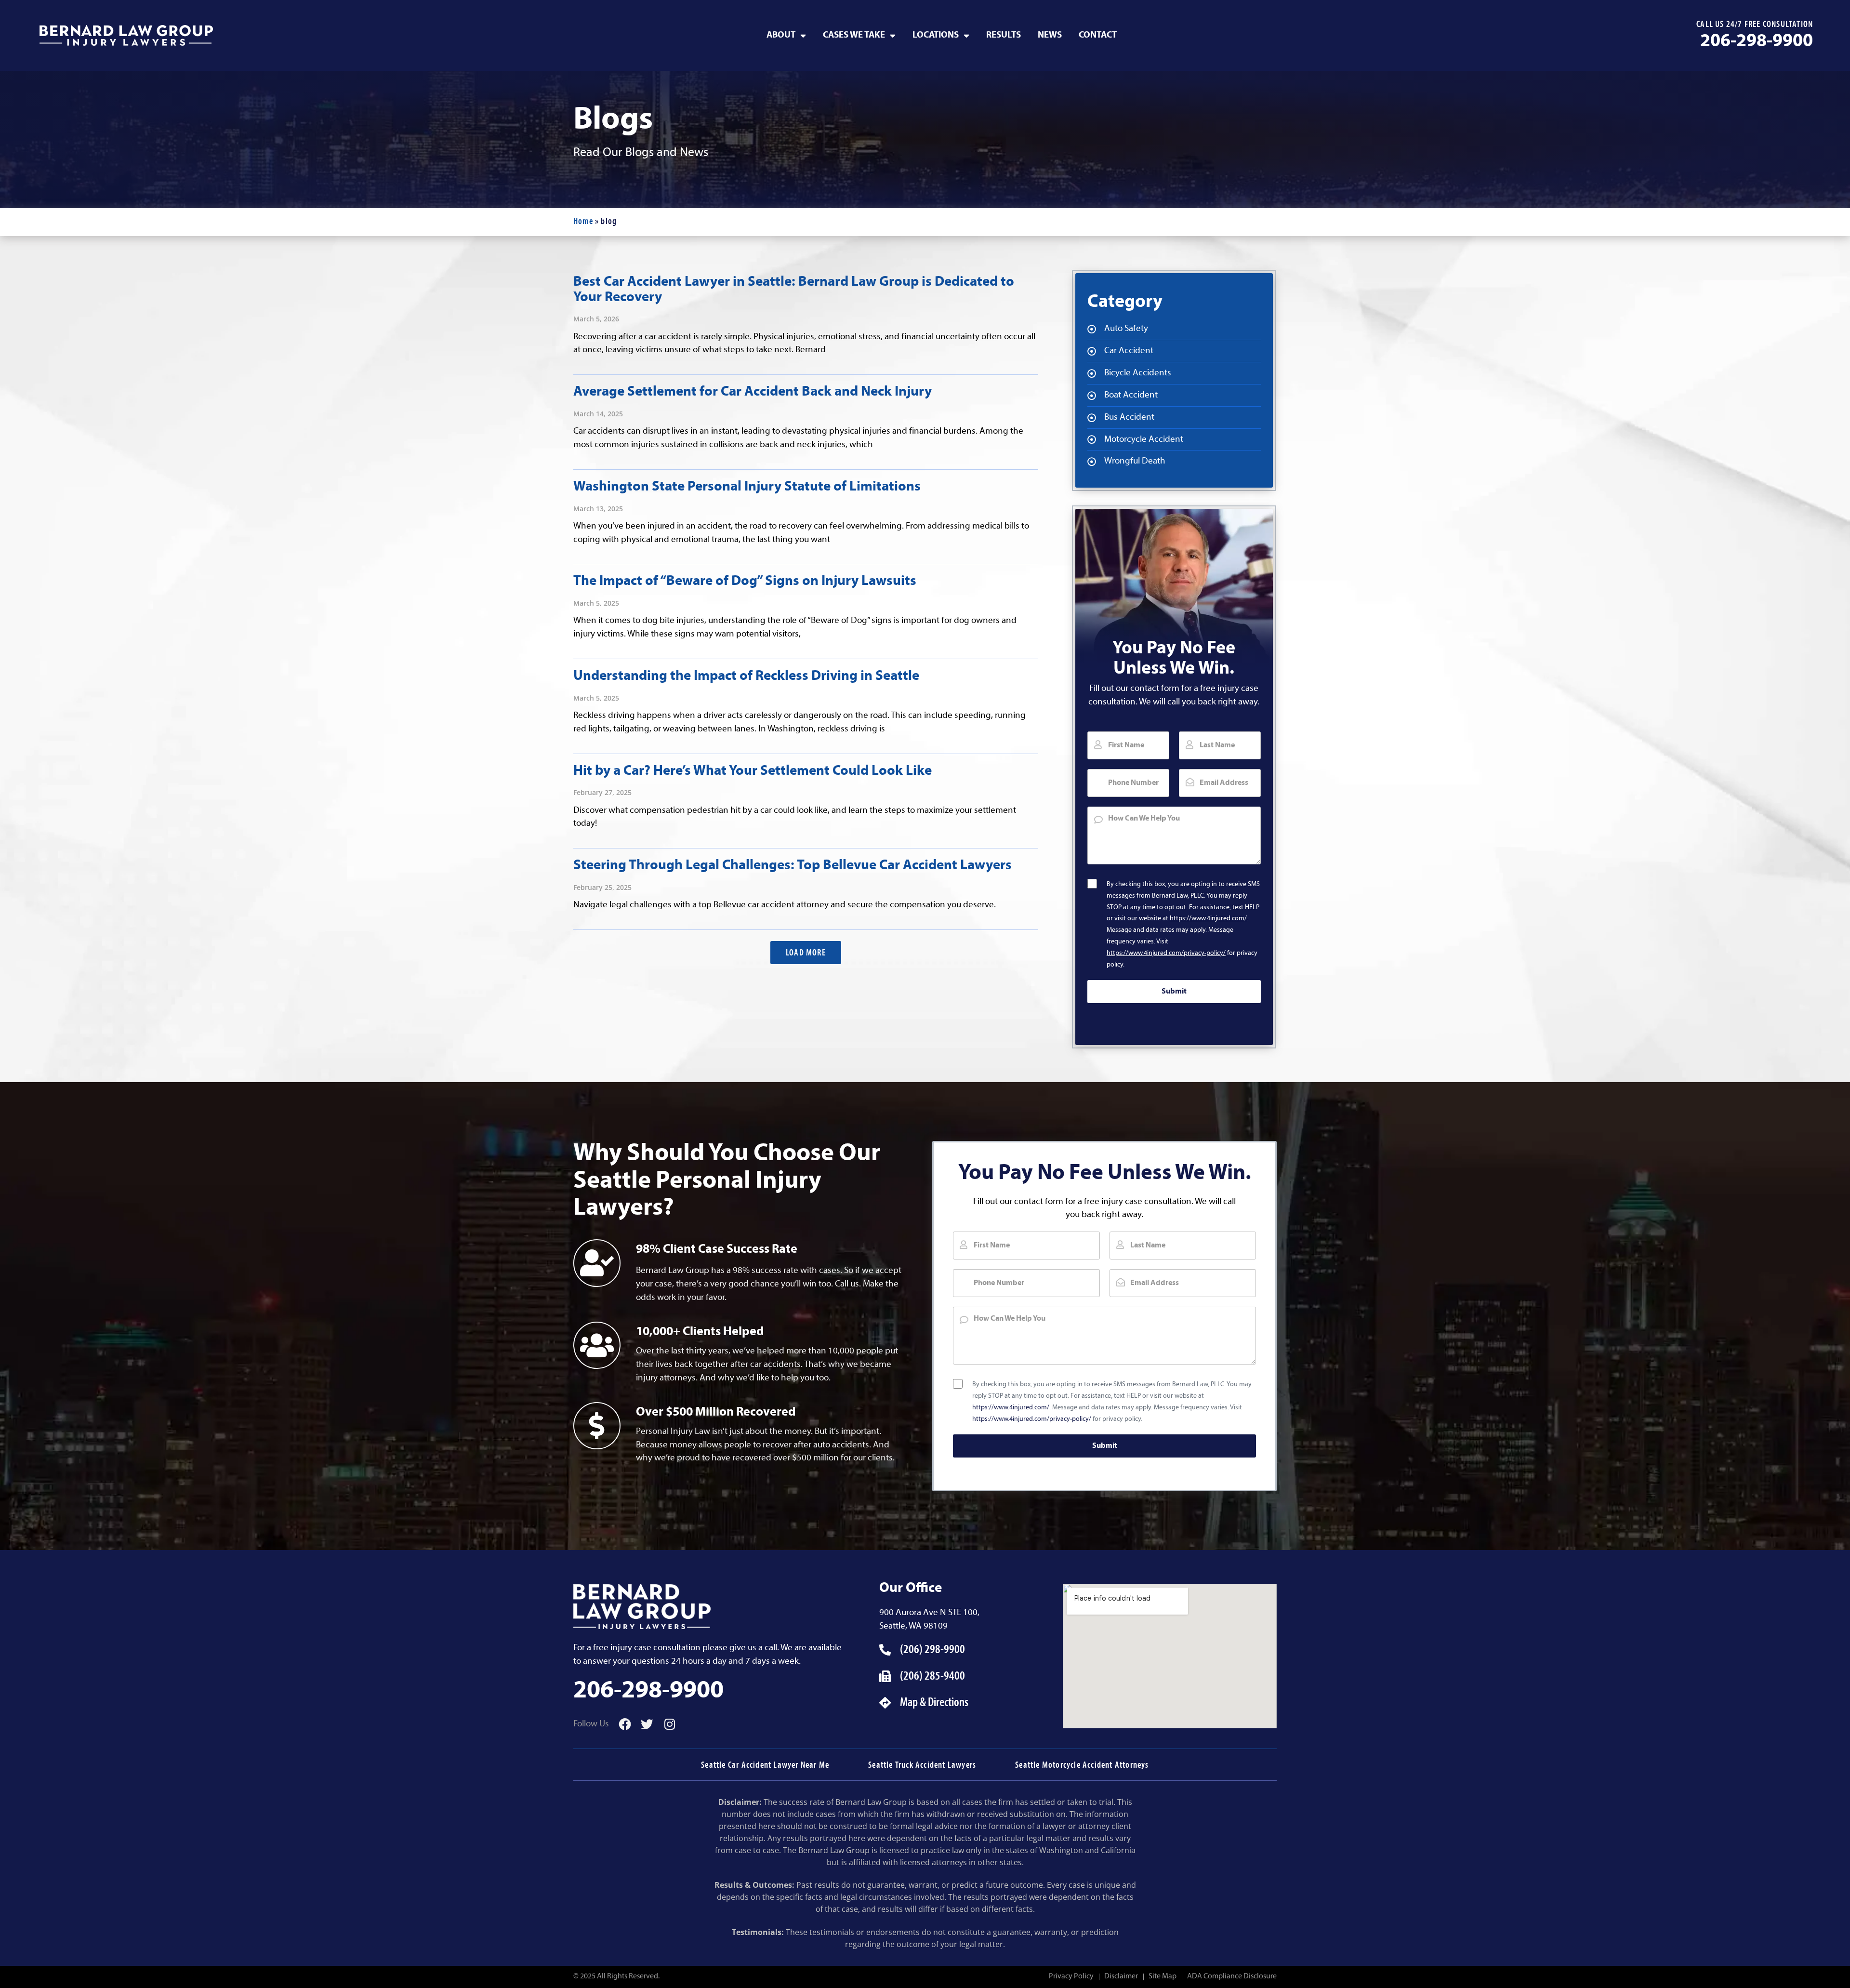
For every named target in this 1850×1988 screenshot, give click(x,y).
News (1050, 35)
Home (583, 222)
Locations (936, 35)
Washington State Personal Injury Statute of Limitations (747, 487)
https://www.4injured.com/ (1208, 919)
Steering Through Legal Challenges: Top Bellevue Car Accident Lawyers (793, 866)
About (781, 35)
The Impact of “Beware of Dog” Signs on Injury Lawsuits (745, 581)
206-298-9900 (1757, 42)
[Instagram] (670, 1724)
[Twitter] (647, 1724)
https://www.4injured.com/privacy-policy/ (1166, 953)
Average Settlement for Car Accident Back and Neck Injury (753, 392)
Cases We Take (854, 35)
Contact (1098, 35)
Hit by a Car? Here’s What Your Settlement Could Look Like (753, 771)
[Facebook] (625, 1724)
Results (1004, 35)
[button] (806, 953)
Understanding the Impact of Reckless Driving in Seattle (746, 676)
